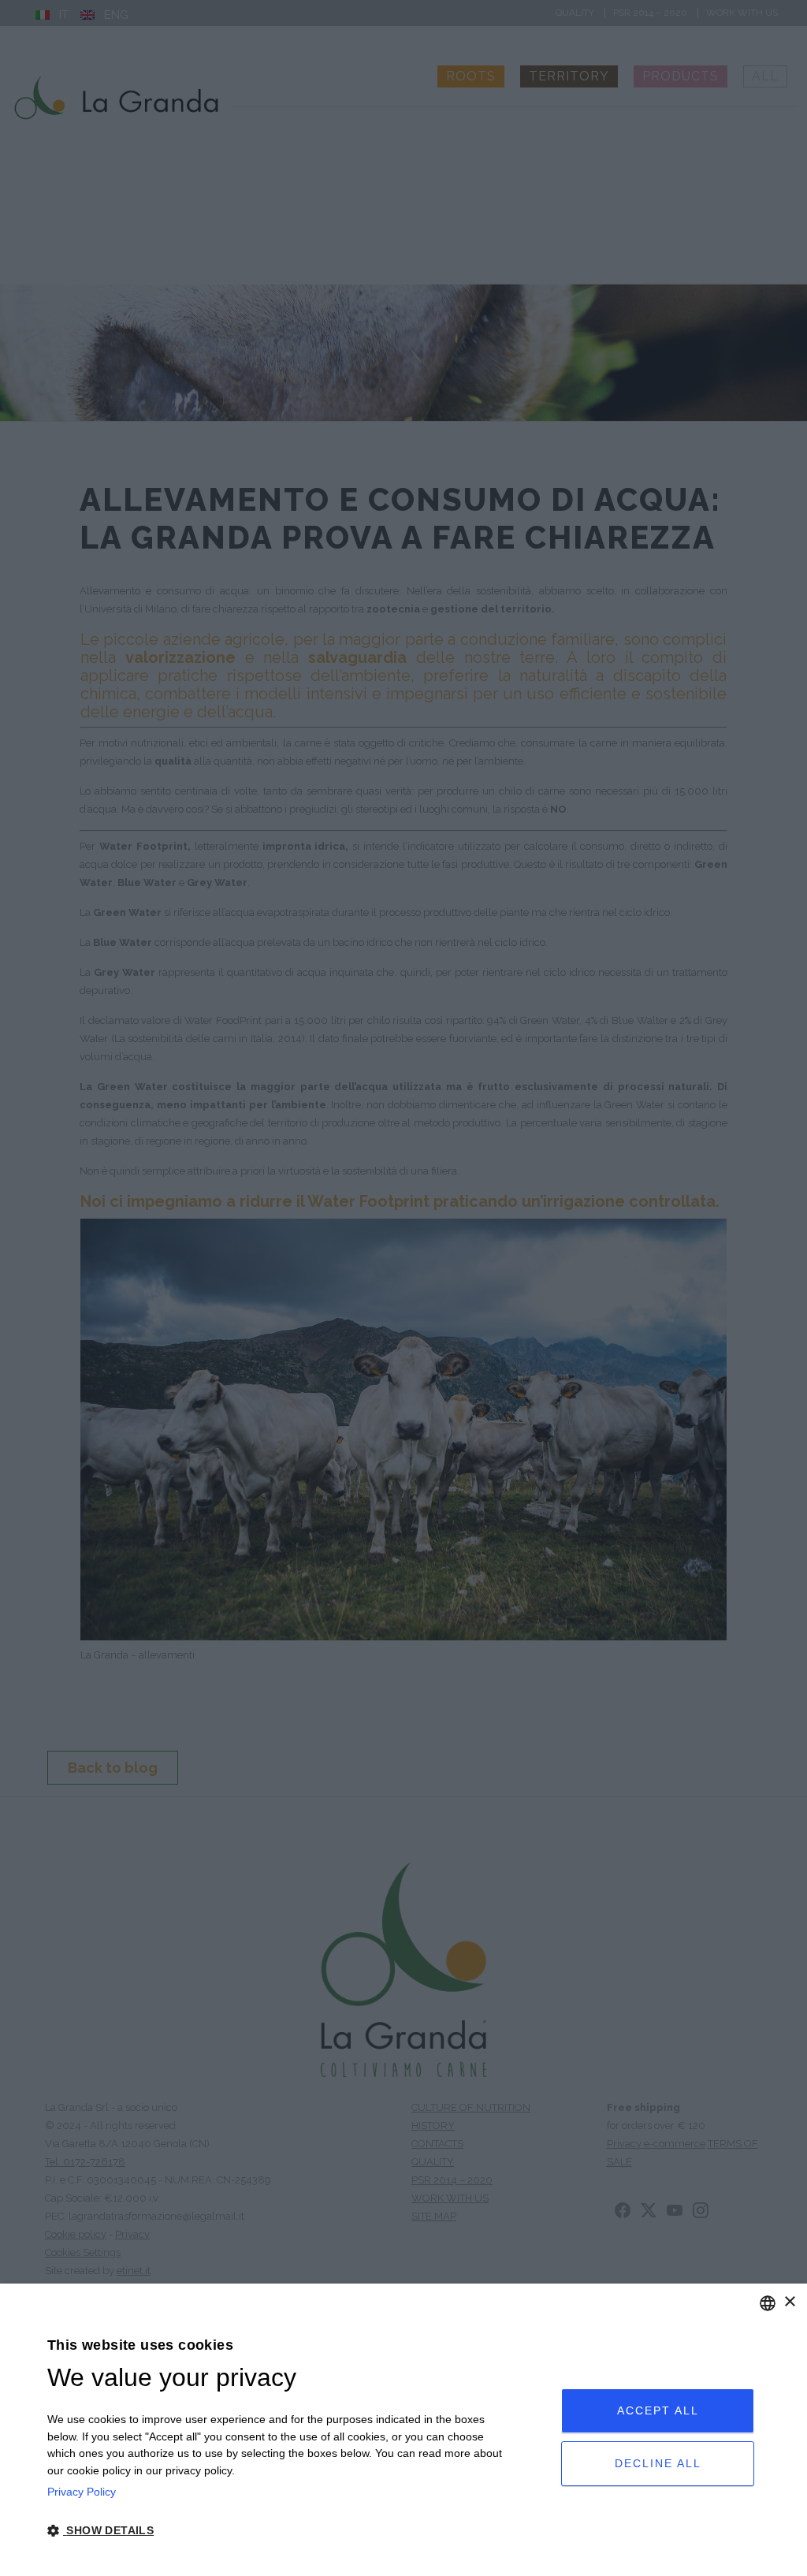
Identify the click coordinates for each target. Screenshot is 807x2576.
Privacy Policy (82, 2492)
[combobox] (768, 2303)
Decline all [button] (658, 2463)
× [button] (789, 2302)
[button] (279, 2531)
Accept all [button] (658, 2410)
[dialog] (403, 2430)
